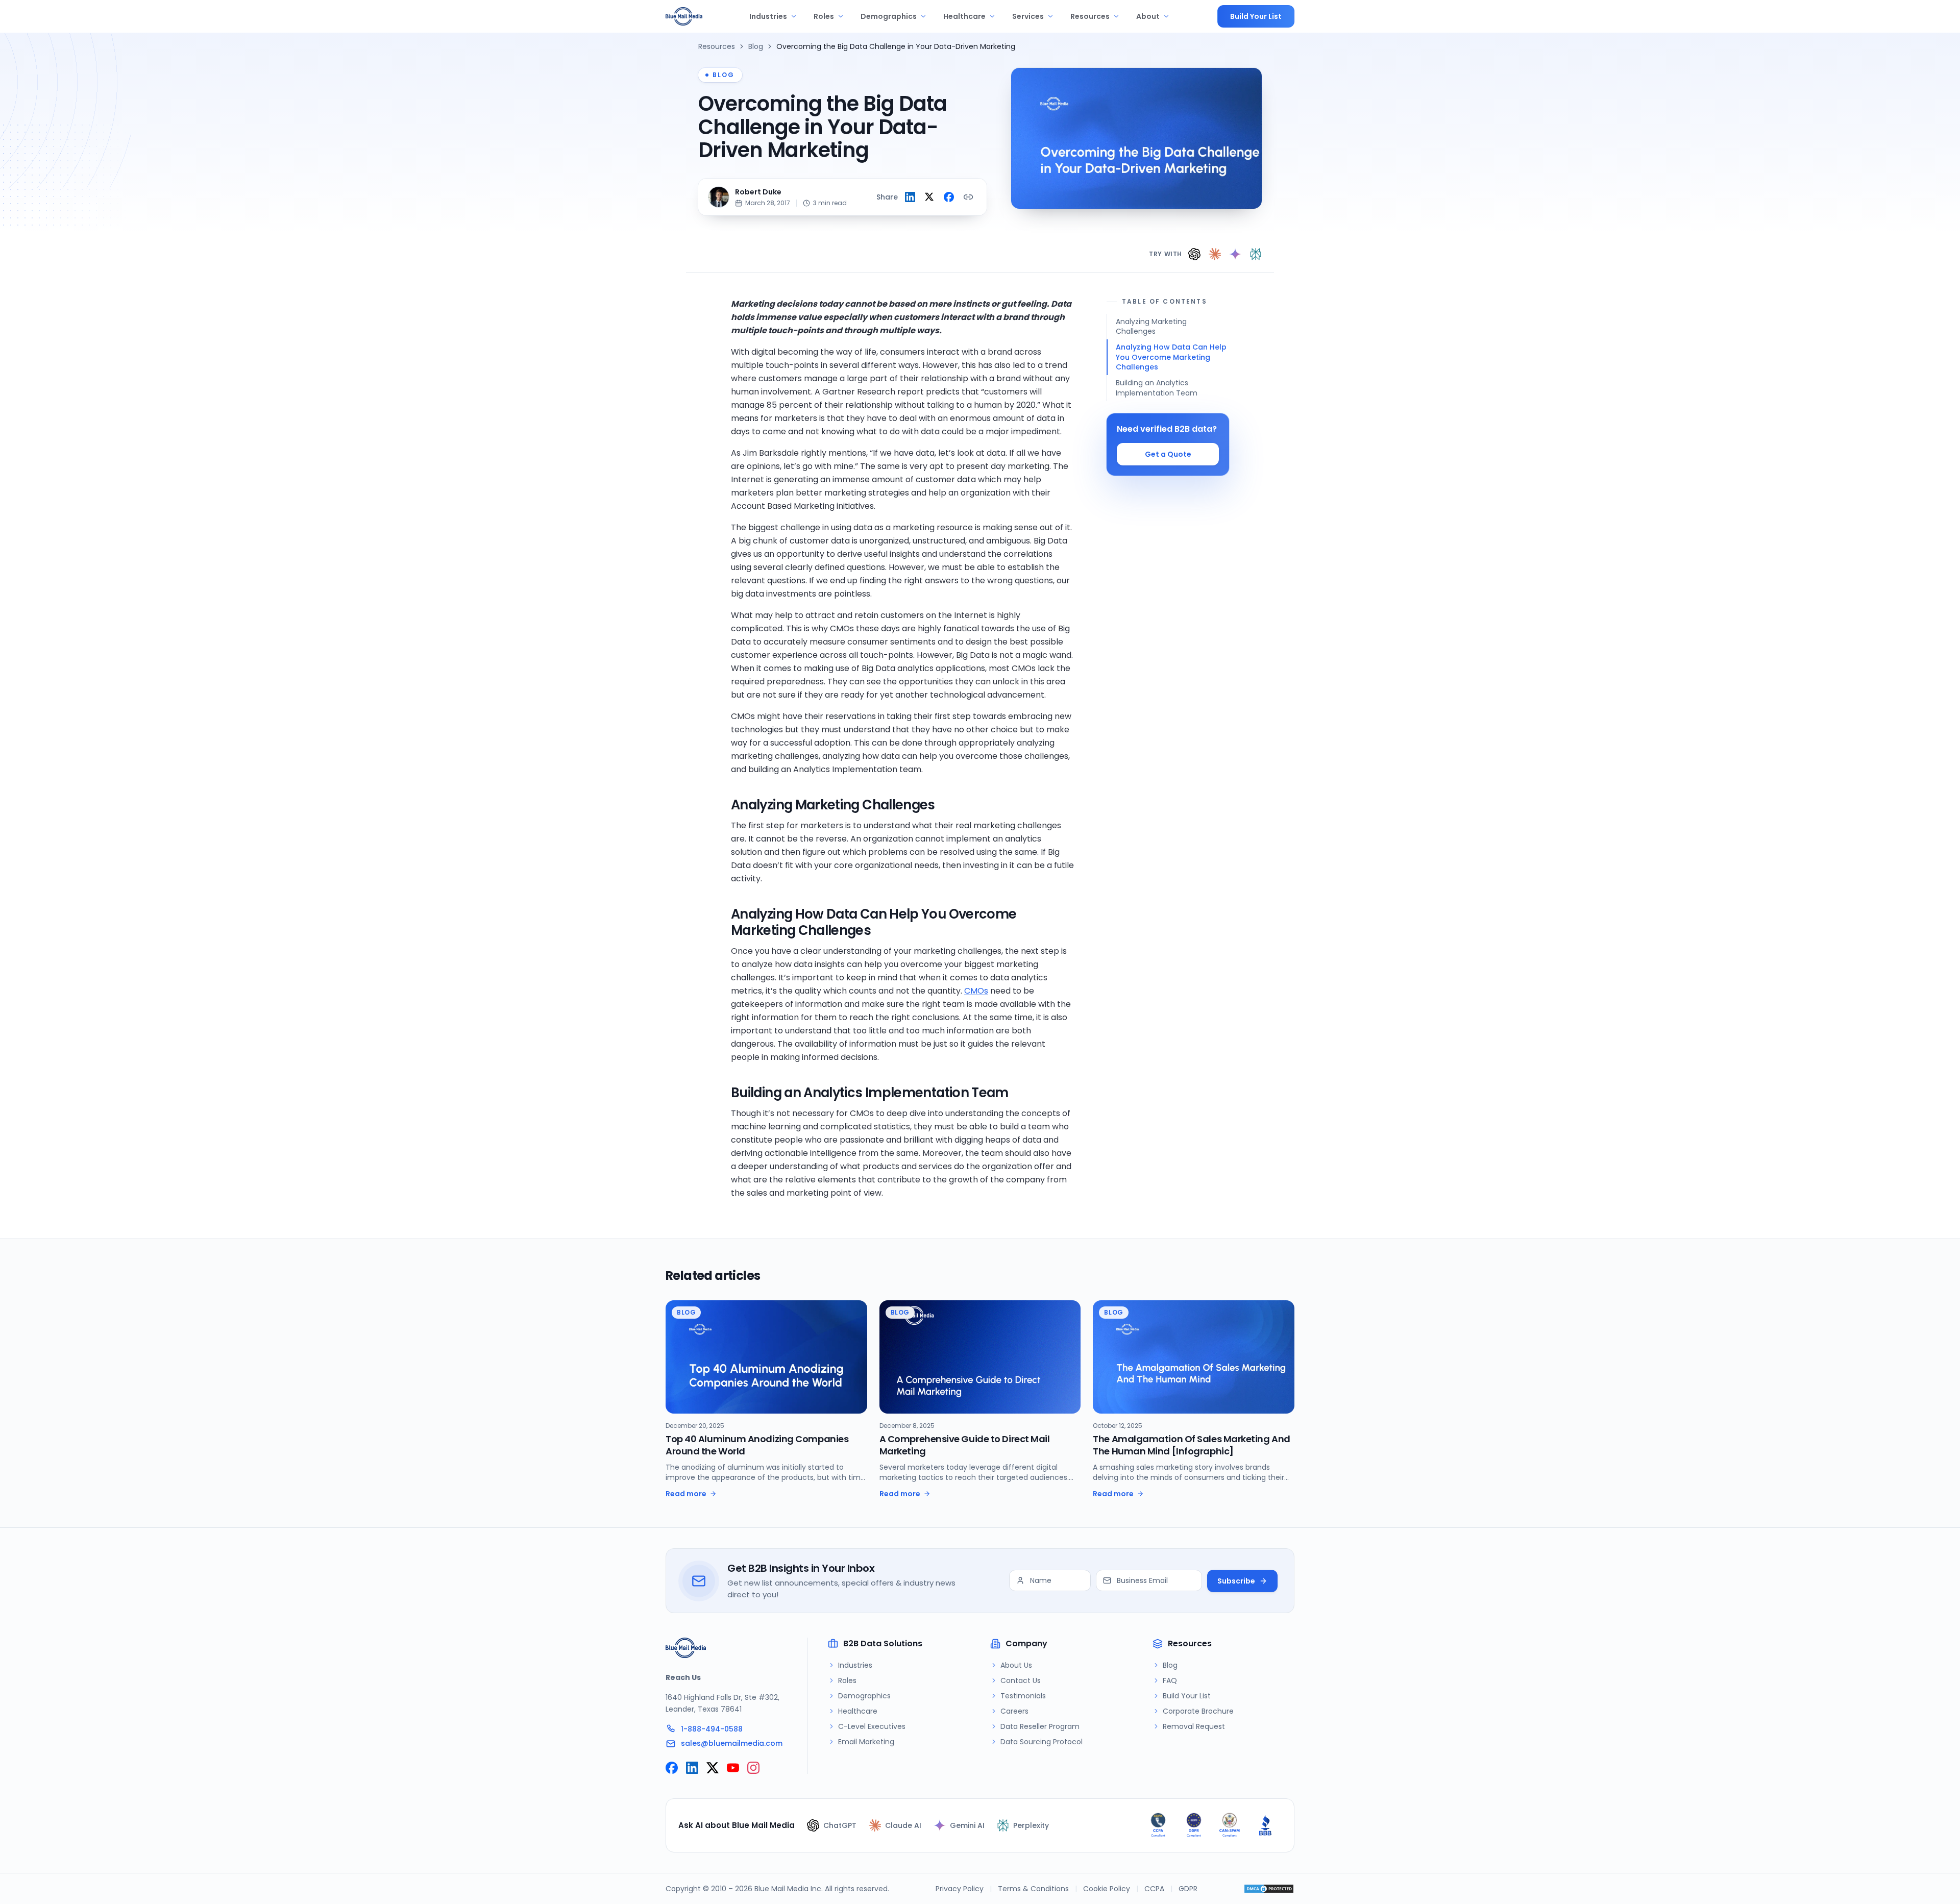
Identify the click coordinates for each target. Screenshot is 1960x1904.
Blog (756, 46)
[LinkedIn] (692, 1768)
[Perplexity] (1256, 254)
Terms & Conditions (1033, 1889)
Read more (686, 1494)
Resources (1090, 16)
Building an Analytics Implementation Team (1157, 388)
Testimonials (1023, 1696)
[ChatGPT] (1194, 254)
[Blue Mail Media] (684, 16)
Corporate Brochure (1198, 1711)
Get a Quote (1168, 454)
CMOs (976, 991)
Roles (824, 16)
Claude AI (903, 1825)
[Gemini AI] (1235, 254)
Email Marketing (866, 1742)
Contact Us (1021, 1680)
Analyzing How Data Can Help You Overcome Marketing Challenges (1171, 357)
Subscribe (1236, 1581)
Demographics (889, 16)
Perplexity (1031, 1825)
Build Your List (1256, 16)
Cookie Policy (1107, 1889)
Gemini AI (967, 1825)
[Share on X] (929, 197)
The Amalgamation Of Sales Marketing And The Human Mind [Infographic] (1191, 1445)
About (1148, 16)
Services (1028, 16)
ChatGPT (840, 1825)
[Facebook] (672, 1768)
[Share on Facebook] (949, 197)
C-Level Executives (872, 1726)
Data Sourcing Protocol (1042, 1742)
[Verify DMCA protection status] (1269, 1889)
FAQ (1170, 1680)
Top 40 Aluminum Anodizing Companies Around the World (757, 1445)
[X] (713, 1768)
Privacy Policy (960, 1889)
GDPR (1188, 1889)
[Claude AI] (1215, 254)
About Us (1016, 1665)
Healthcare (964, 16)
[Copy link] (968, 197)
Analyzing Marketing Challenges (1151, 326)
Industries (768, 16)
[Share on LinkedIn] (910, 197)
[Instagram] (753, 1768)
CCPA (1154, 1889)
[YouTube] (733, 1768)
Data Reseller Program (1040, 1726)
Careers (1014, 1711)
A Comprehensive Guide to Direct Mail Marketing (965, 1445)
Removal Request (1194, 1726)
